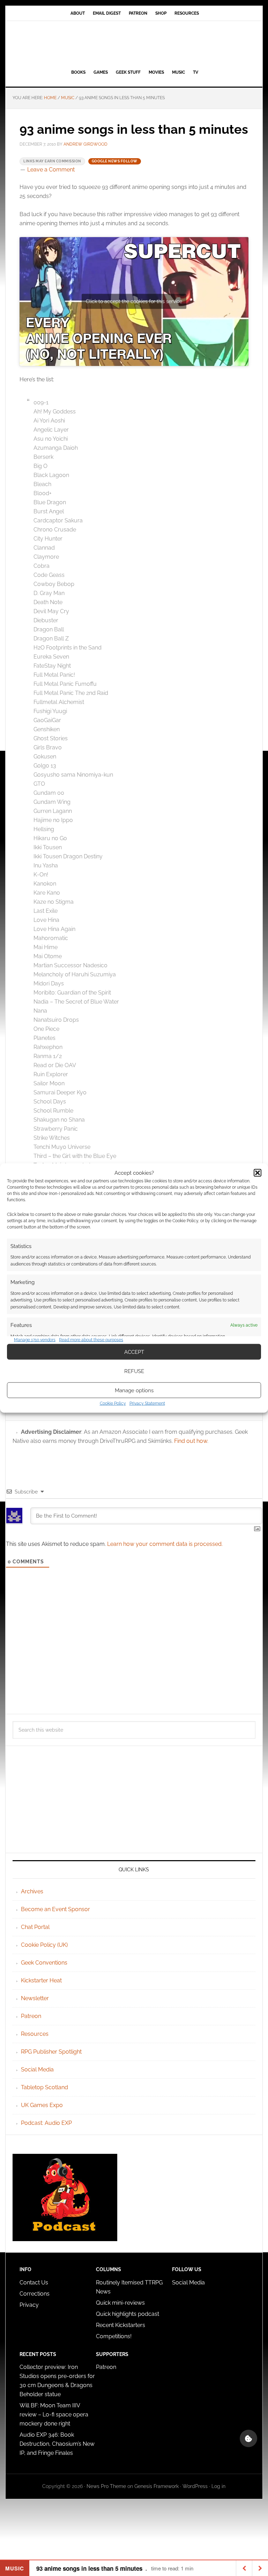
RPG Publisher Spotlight (51, 2052)
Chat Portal (35, 1927)
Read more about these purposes (91, 1340)
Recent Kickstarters (121, 2325)
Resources (35, 2034)
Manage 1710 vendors (35, 1340)
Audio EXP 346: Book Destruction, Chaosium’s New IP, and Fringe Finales (57, 2444)
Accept (134, 1352)
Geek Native (134, 44)
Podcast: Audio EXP (46, 2123)
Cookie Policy (113, 1403)
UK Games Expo (42, 2105)
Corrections (35, 2294)
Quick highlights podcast (128, 2314)
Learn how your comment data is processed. (165, 1544)
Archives (32, 1891)
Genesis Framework (157, 2486)
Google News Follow (115, 161)
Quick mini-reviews (120, 2303)
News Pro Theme (106, 2486)
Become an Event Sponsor (55, 1909)
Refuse (134, 1371)
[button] (258, 1173)
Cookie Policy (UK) (44, 1945)
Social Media (37, 2069)
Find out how (191, 1441)
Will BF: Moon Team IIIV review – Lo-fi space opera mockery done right (54, 2414)
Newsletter (35, 1998)
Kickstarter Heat (41, 1980)
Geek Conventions (44, 1963)
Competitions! (114, 2336)
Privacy (29, 2305)
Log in (218, 2486)
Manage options (134, 1390)
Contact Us (34, 2283)
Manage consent (248, 2438)
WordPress (195, 2486)
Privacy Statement (147, 1403)
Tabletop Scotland (44, 2087)
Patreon (31, 2016)
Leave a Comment (51, 170)
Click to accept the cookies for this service (134, 301)
